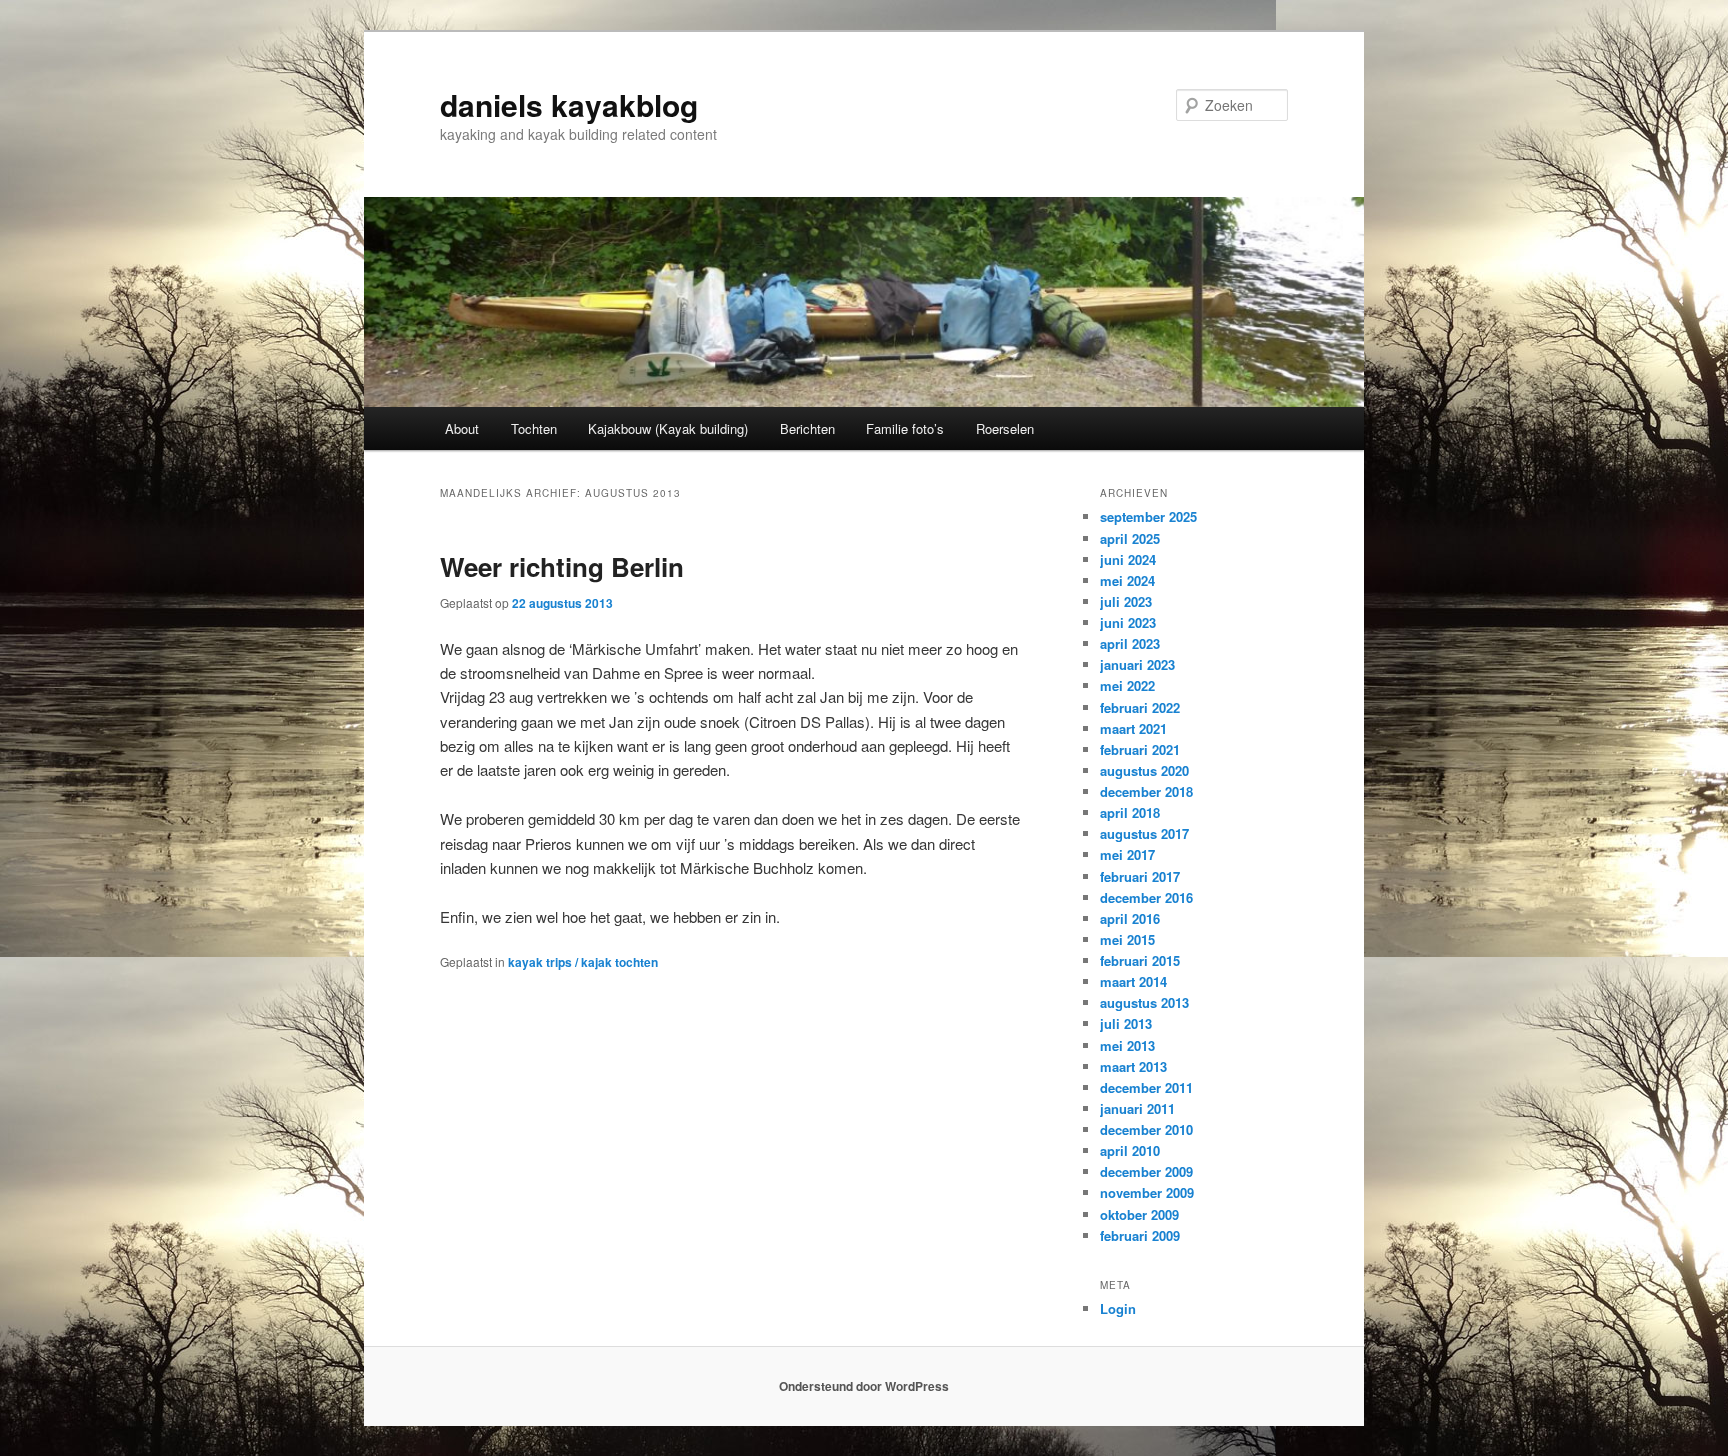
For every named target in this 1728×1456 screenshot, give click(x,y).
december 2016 (1146, 897)
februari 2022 (1140, 707)
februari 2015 (1140, 960)
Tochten (534, 428)
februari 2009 (1140, 1235)
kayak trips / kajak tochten (583, 962)
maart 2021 (1133, 728)
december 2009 (1146, 1171)
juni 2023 (1128, 622)
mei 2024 (1127, 580)
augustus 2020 (1144, 770)
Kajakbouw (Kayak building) (668, 428)
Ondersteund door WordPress (864, 1386)
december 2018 (1146, 791)
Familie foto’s (905, 428)
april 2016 (1130, 918)
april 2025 (1130, 538)
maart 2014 (1133, 981)
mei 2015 (1127, 939)
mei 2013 (1127, 1045)
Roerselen (1005, 428)
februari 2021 (1140, 749)
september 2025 (1148, 516)
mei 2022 (1127, 685)
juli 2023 (1126, 601)
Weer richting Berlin (562, 566)
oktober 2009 (1139, 1214)
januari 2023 (1137, 664)
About (462, 428)
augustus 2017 (1144, 833)
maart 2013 (1133, 1066)
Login (1118, 1308)
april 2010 (1130, 1150)
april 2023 (1130, 643)
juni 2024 (1128, 559)
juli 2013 (1126, 1023)
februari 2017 (1140, 876)
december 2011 (1146, 1087)
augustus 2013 (1144, 1002)
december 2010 (1146, 1129)
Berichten (807, 428)
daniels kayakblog (569, 104)
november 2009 (1147, 1192)
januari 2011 (1137, 1108)
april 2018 (1130, 812)
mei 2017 (1127, 854)
